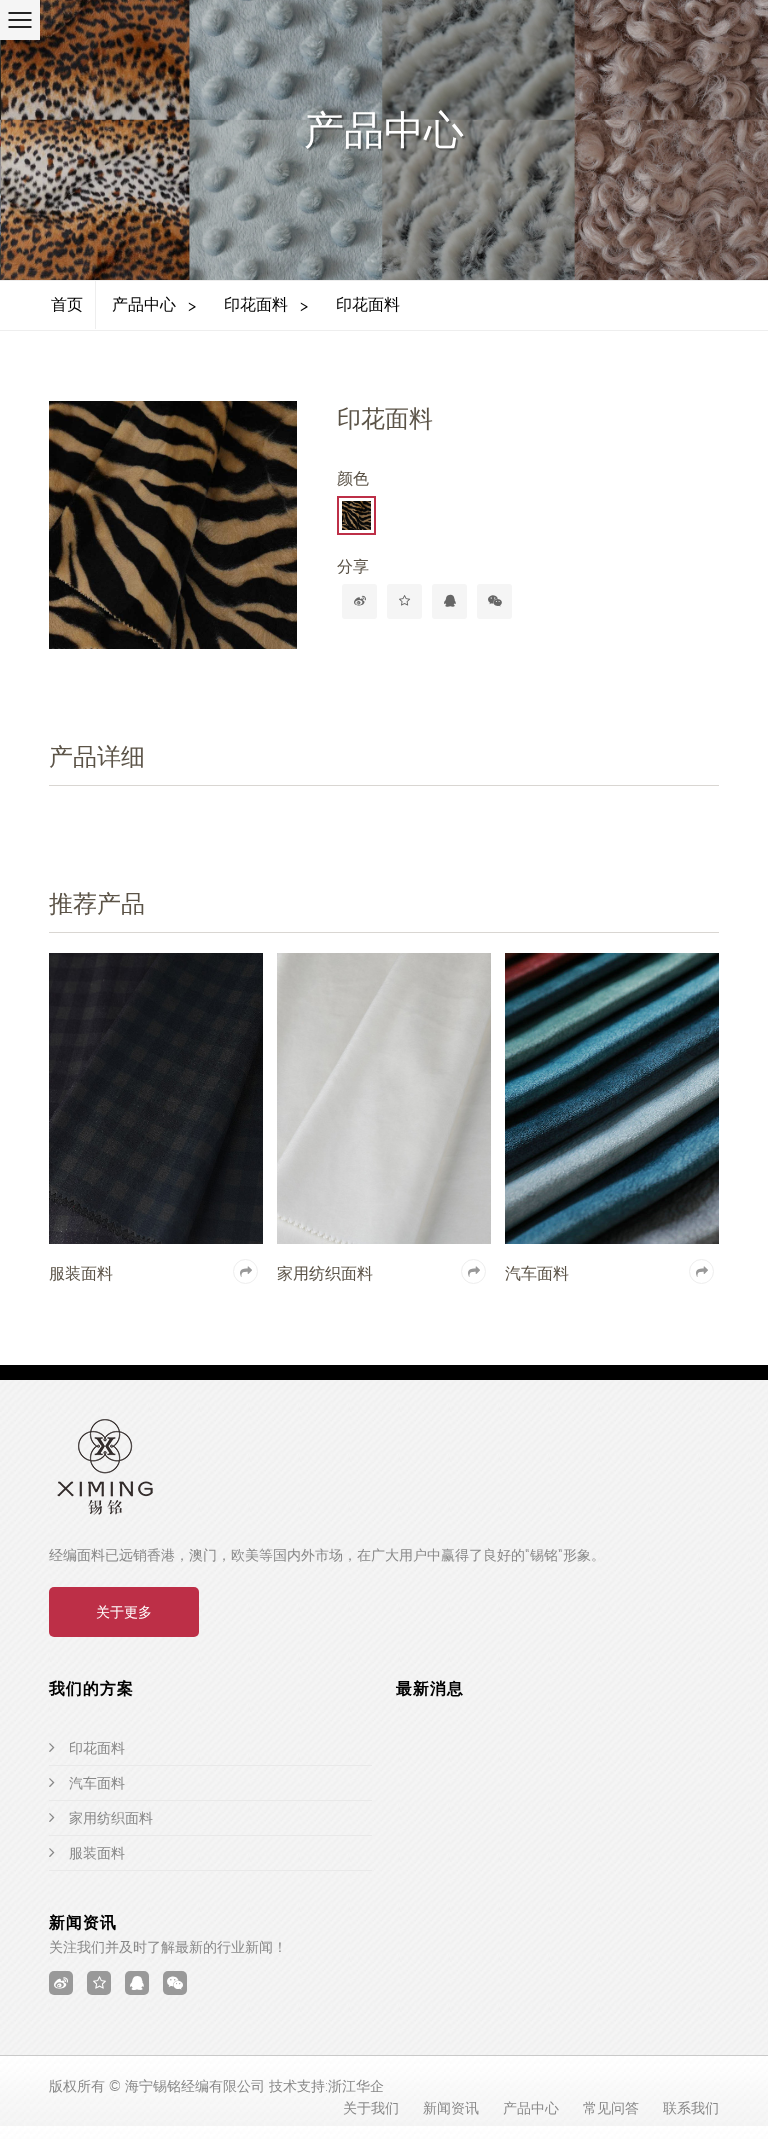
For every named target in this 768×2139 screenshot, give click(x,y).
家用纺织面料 (111, 1818)
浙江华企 (356, 2086)
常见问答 (611, 2108)
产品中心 (144, 304)
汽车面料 (97, 1783)
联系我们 (691, 2108)
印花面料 (256, 304)
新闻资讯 (451, 2108)
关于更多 (124, 1612)
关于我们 (371, 2108)
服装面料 (97, 1853)
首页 (67, 304)
